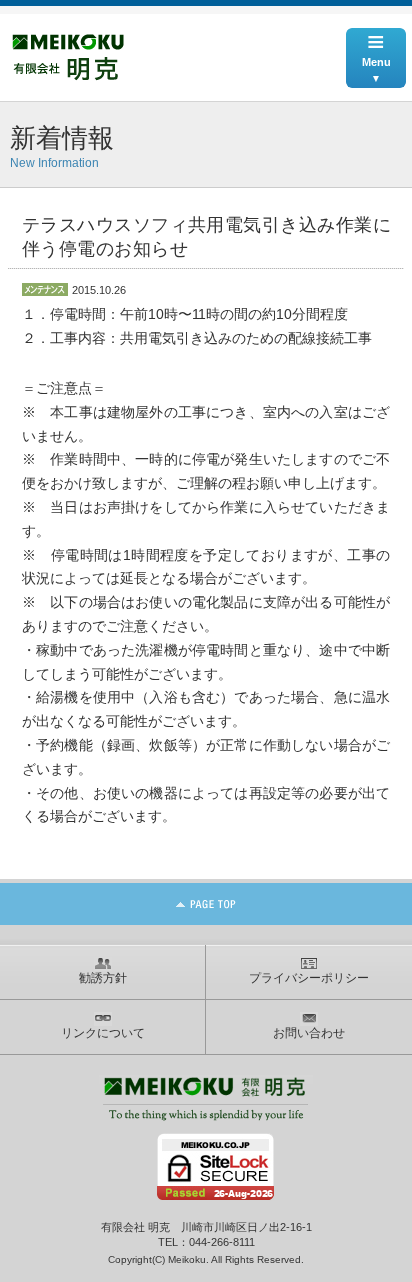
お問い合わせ (309, 1033)
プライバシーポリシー (309, 978)
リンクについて (103, 1033)
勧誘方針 (103, 978)
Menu (376, 48)
